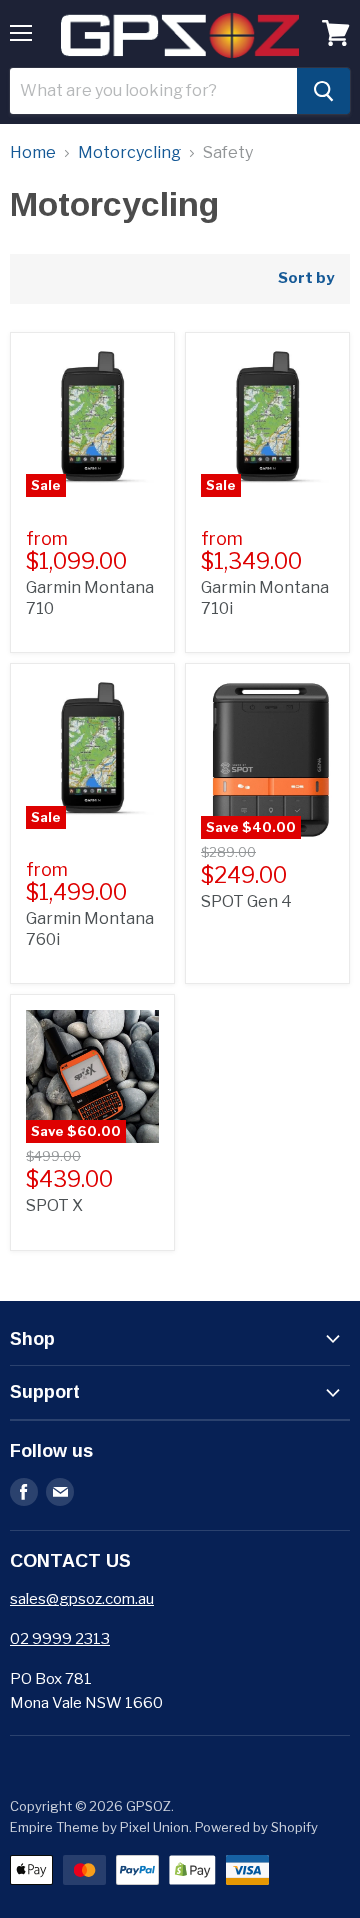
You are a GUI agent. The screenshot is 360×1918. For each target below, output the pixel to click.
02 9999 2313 (60, 1639)
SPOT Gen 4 (246, 901)
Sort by (306, 278)
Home (33, 153)
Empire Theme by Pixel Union (99, 1827)
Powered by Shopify (256, 1827)
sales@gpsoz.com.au (82, 1599)
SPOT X (54, 1205)
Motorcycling (129, 153)
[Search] (323, 91)
